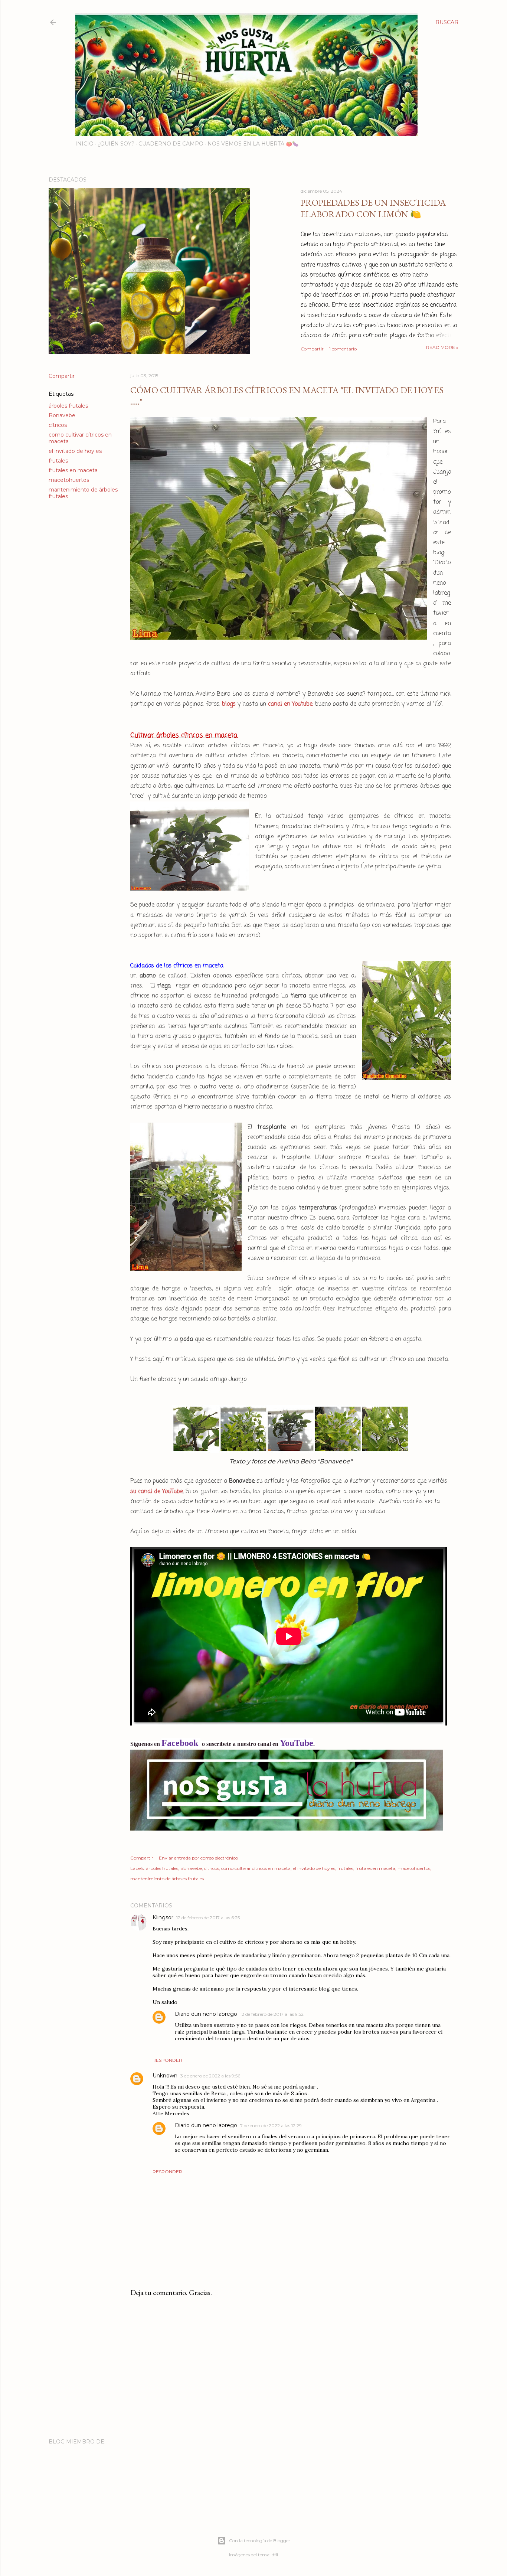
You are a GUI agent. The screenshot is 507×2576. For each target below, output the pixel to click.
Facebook (181, 1743)
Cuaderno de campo (171, 144)
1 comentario (343, 349)
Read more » (442, 347)
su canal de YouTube (157, 1492)
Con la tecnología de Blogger (260, 2541)
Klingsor (163, 1917)
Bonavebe (62, 415)
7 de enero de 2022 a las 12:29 (271, 2126)
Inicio (84, 144)
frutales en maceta (73, 470)
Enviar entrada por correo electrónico (198, 1858)
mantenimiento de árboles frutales (167, 1879)
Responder (167, 2060)
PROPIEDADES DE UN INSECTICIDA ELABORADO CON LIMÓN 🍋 (373, 208)
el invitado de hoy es (75, 451)
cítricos (58, 425)
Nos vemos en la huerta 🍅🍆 (253, 144)
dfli (275, 2555)
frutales (58, 461)
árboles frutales (68, 406)
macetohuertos (69, 480)
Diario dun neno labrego (206, 2014)
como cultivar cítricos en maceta (256, 1868)
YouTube (297, 1743)
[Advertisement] (291, 2368)
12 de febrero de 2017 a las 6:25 (208, 1918)
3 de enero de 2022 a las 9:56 (210, 2076)
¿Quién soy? (116, 144)
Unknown (165, 2076)
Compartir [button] (312, 349)
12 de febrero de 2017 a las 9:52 (272, 2014)
